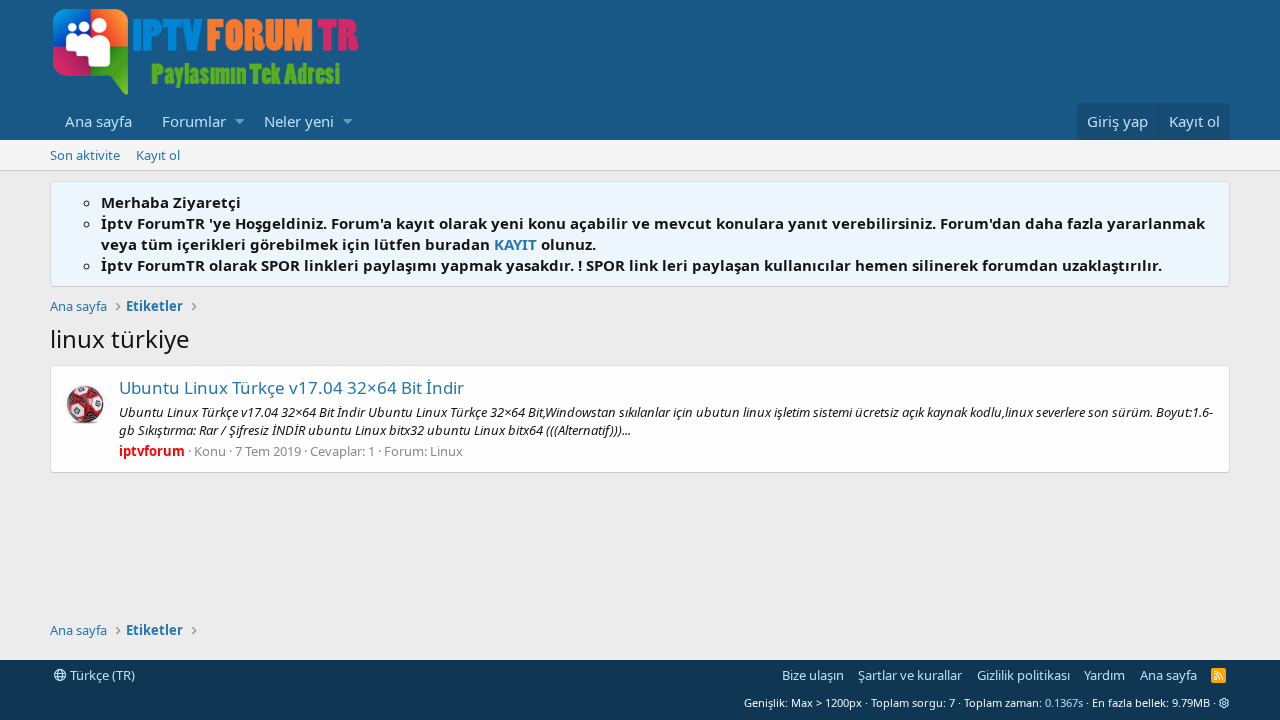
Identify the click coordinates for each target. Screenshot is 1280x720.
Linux (446, 451)
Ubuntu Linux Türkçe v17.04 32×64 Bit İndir (291, 387)
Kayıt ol (158, 155)
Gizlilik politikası (1023, 675)
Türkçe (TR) (101, 675)
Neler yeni (299, 121)
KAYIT (515, 244)
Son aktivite (85, 155)
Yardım (1104, 675)
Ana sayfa (98, 121)
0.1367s (1064, 702)
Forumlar (194, 121)
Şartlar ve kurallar (910, 675)
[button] (239, 121)
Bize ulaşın (813, 675)
